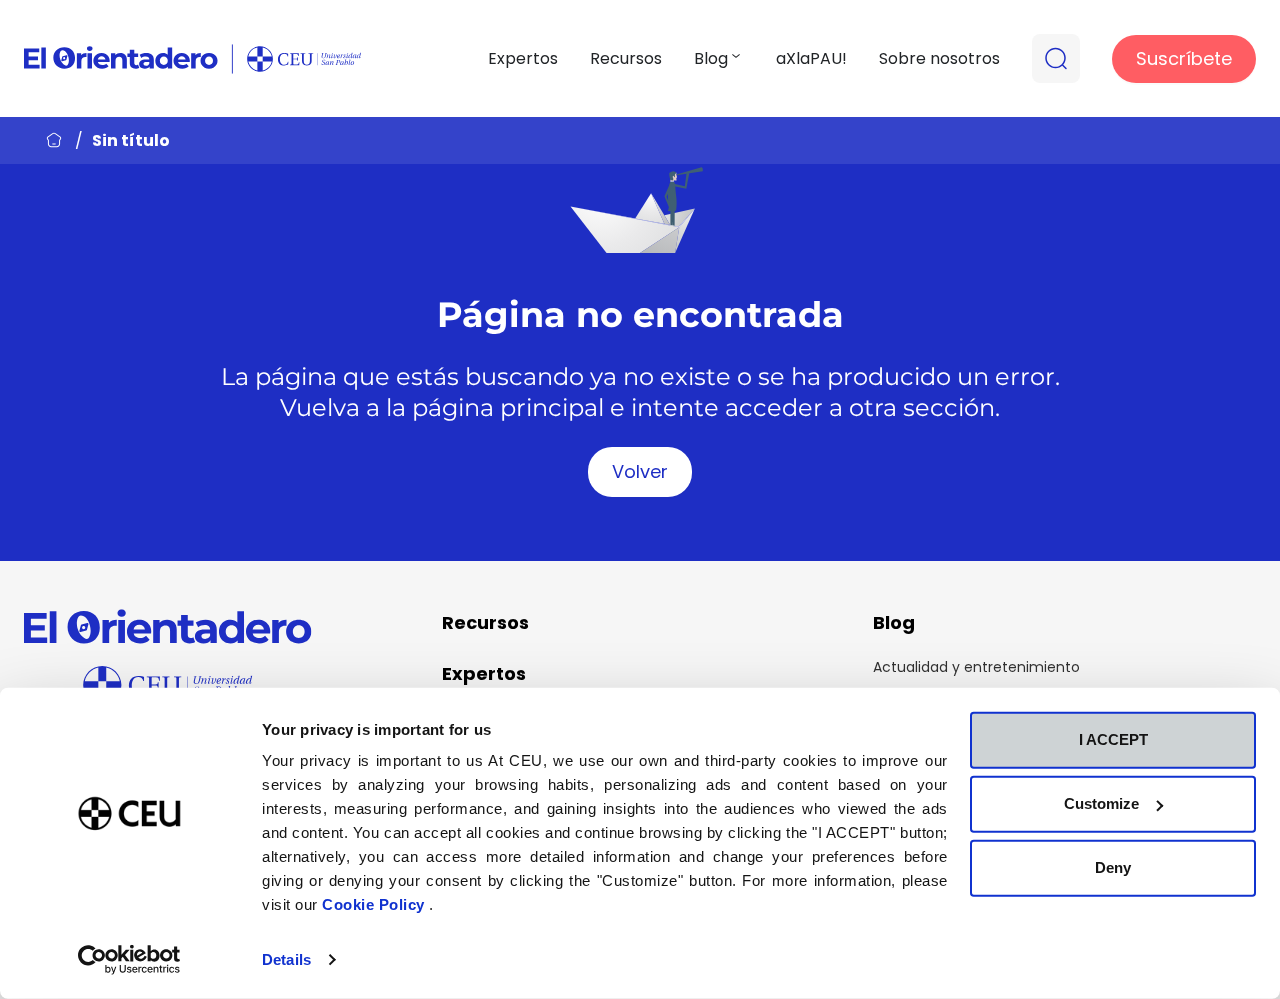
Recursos (626, 58)
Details (286, 959)
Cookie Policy (375, 904)
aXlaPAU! (811, 58)
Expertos (523, 58)
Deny (1113, 867)
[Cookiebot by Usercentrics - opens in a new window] (129, 960)
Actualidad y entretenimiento (976, 667)
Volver (640, 471)
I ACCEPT (1113, 739)
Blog (711, 58)
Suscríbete (1184, 58)
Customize (1101, 803)
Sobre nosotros (939, 58)
